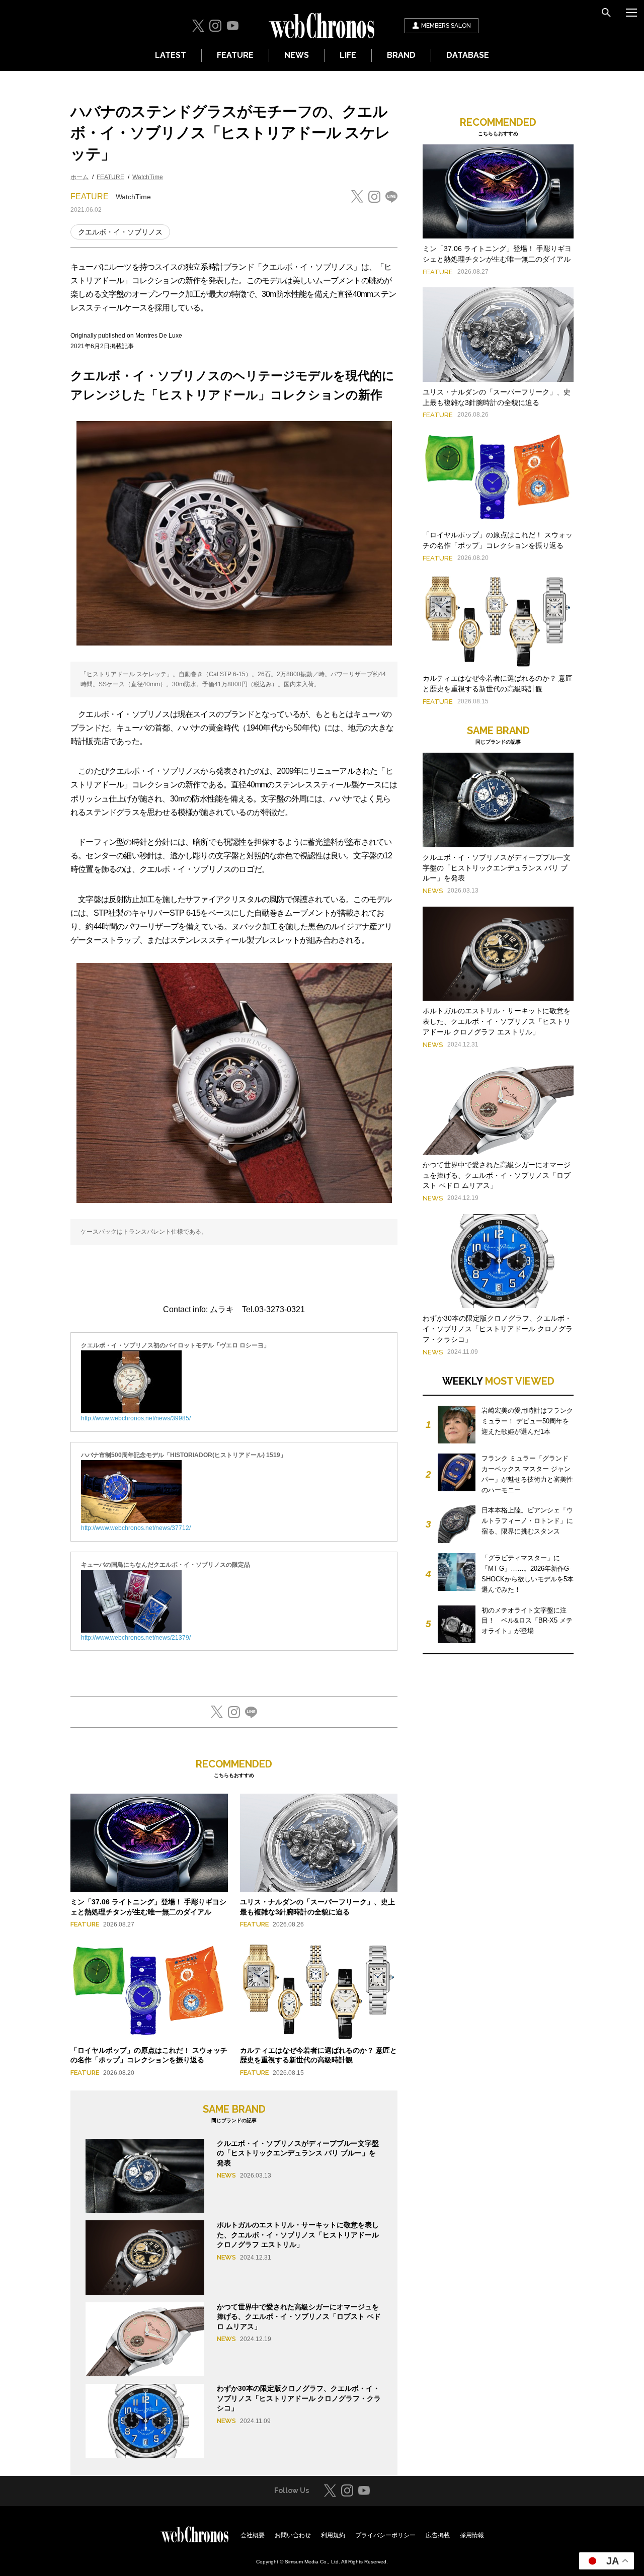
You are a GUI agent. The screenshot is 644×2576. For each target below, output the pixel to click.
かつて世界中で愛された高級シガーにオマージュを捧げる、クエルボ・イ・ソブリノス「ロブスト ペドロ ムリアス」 (299, 2317)
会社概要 (253, 2535)
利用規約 (333, 2535)
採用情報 (472, 2535)
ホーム (79, 177)
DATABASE (468, 55)
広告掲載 (438, 2535)
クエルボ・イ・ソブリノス (120, 232)
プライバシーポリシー (385, 2535)
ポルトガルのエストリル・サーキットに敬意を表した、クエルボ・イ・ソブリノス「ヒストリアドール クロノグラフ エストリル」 (298, 2235)
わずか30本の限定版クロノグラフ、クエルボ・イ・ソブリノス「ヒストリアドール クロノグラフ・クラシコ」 (299, 2398)
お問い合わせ (293, 2535)
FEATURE (235, 55)
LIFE (348, 55)
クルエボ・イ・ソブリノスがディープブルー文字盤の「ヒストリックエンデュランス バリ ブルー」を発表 (298, 2153)
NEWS (297, 55)
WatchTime (148, 177)
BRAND (401, 55)
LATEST (171, 55)
